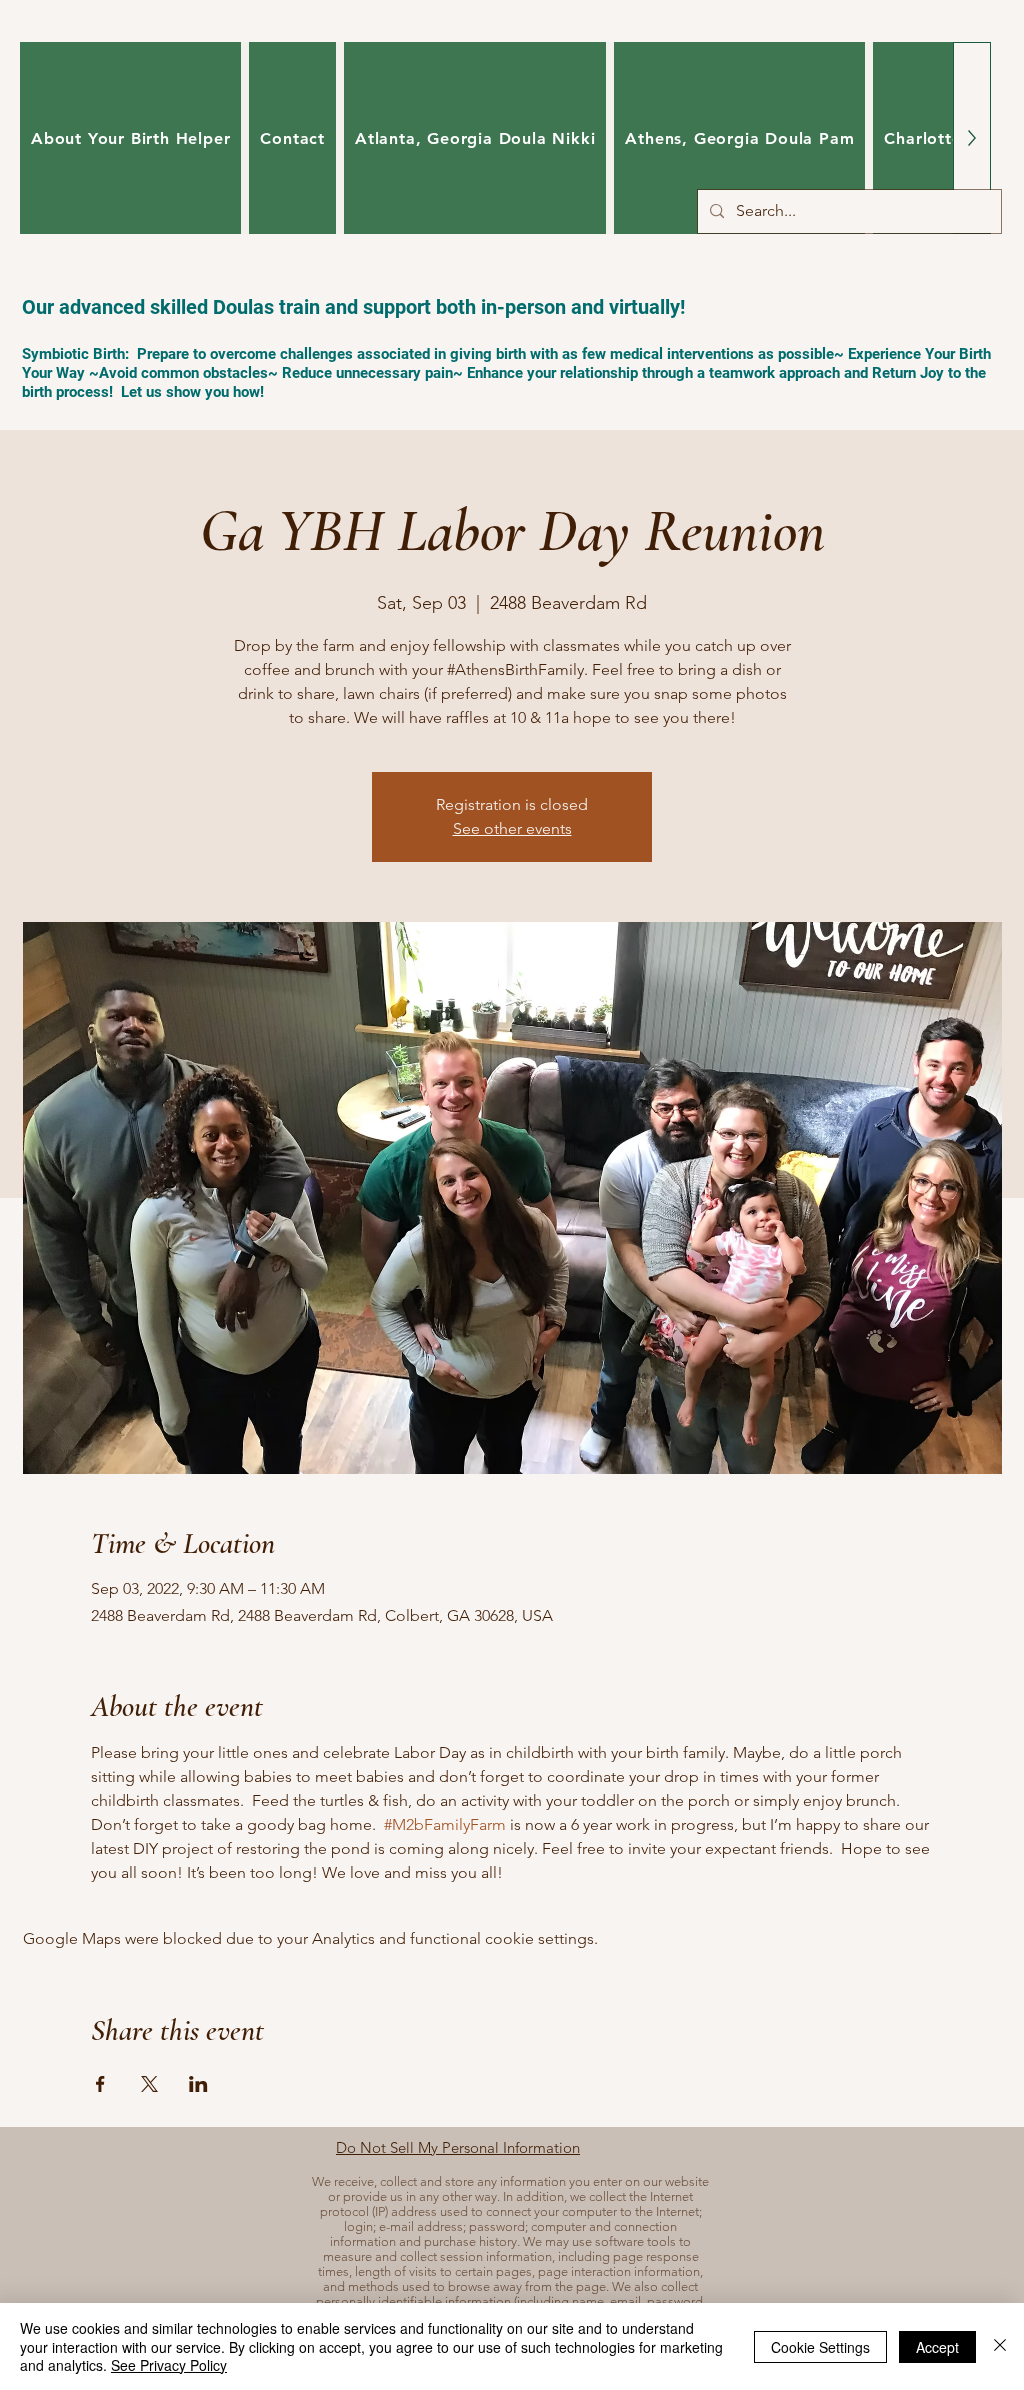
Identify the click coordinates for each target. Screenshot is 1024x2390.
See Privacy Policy (169, 2365)
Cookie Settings (820, 2347)
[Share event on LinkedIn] (198, 2084)
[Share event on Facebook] (100, 2084)
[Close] (1000, 2346)
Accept (937, 2347)
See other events (512, 828)
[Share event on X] (149, 2084)
